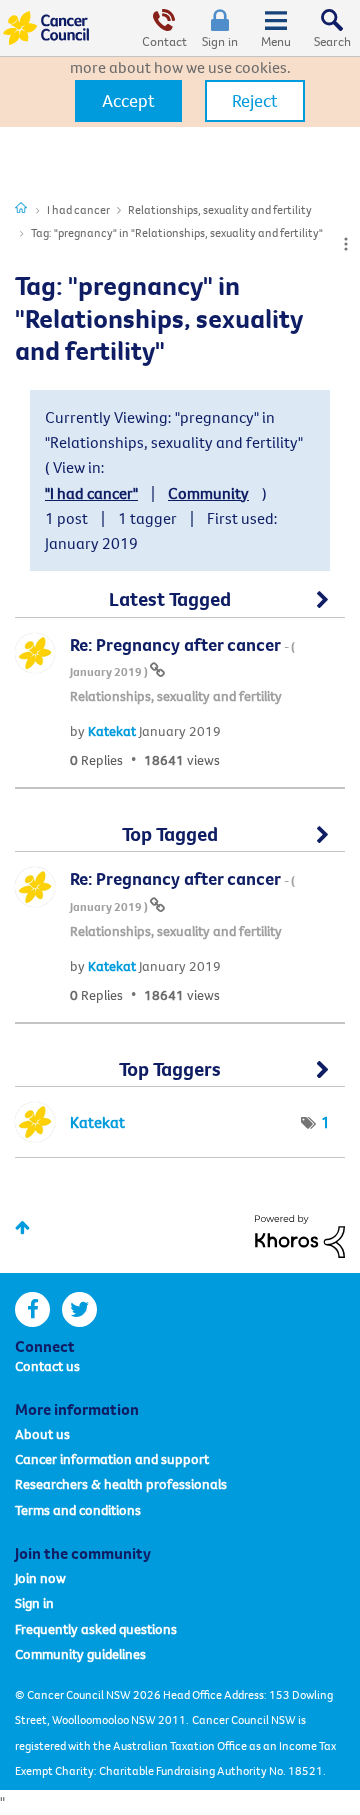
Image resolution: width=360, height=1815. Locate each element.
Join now (40, 1578)
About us (42, 1434)
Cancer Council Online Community (48, 28)
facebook (32, 1309)
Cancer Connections (21, 207)
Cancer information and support (112, 1459)
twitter (79, 1309)
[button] (128, 101)
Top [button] (22, 1227)
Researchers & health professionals (121, 1484)
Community (208, 493)
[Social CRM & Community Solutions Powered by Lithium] (300, 1234)
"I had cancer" (91, 493)
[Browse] (276, 28)
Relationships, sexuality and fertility (220, 209)
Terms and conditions (78, 1510)
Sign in (220, 41)
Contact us (47, 1366)
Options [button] (346, 244)
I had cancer (78, 209)
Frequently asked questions (96, 1629)
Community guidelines (80, 1654)
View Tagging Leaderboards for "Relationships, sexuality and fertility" (180, 1077)
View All (180, 607)
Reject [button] (255, 100)
